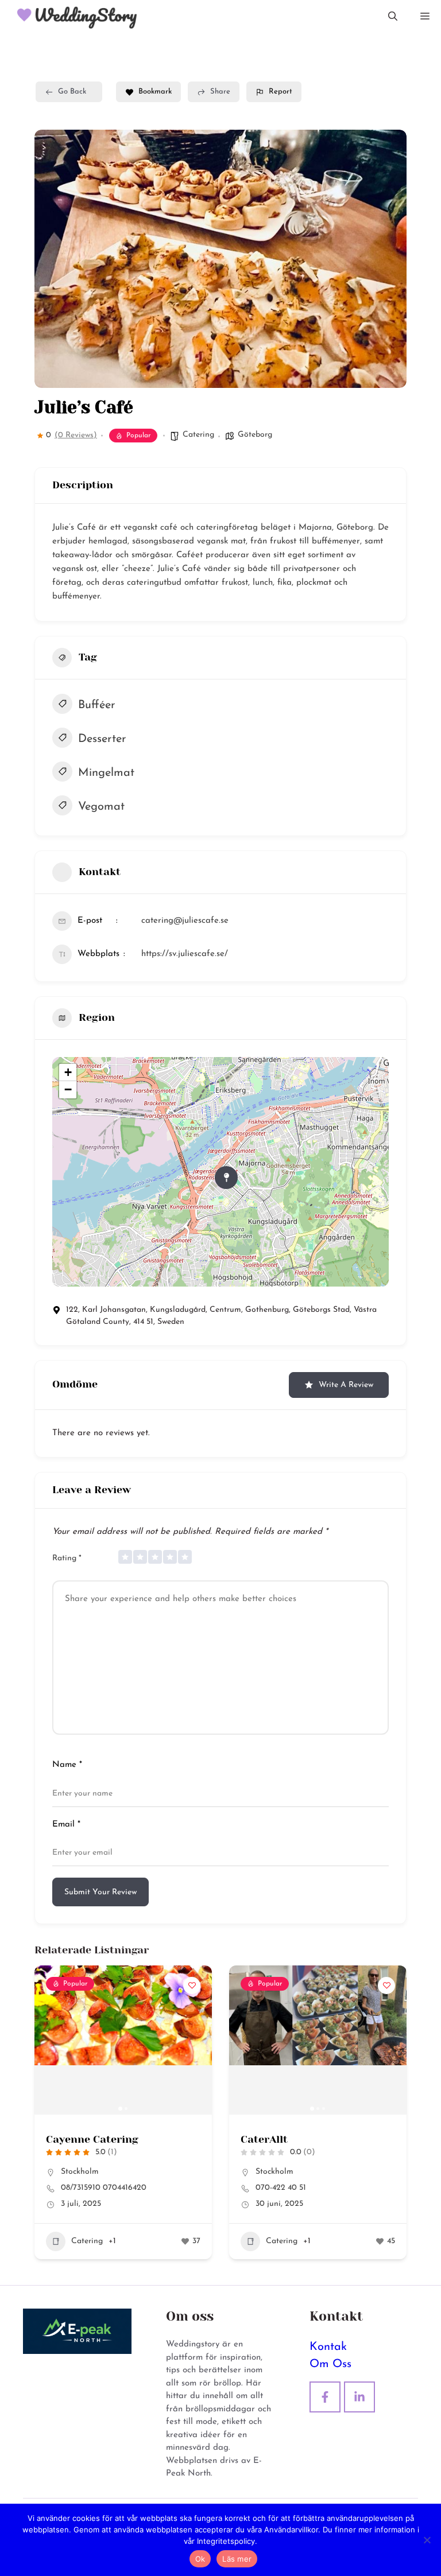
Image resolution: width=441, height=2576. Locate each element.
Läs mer (237, 2559)
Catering (198, 435)
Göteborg (255, 435)
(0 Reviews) (76, 436)
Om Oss (330, 2364)
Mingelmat (106, 773)
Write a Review (346, 1385)
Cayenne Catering (92, 2139)
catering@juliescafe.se (185, 921)
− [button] (68, 1089)
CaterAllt (264, 2139)
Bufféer (97, 705)
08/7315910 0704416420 (104, 2188)
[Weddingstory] (72, 17)
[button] (393, 17)
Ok (200, 2559)
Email (66, 1825)
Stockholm (80, 2172)
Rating (67, 1558)
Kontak (328, 2347)
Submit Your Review (100, 1892)
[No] (427, 2540)
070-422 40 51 (281, 2188)
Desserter (102, 739)
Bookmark (155, 92)
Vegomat (101, 807)
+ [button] (68, 1072)
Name (67, 1765)
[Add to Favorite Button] (192, 1986)
